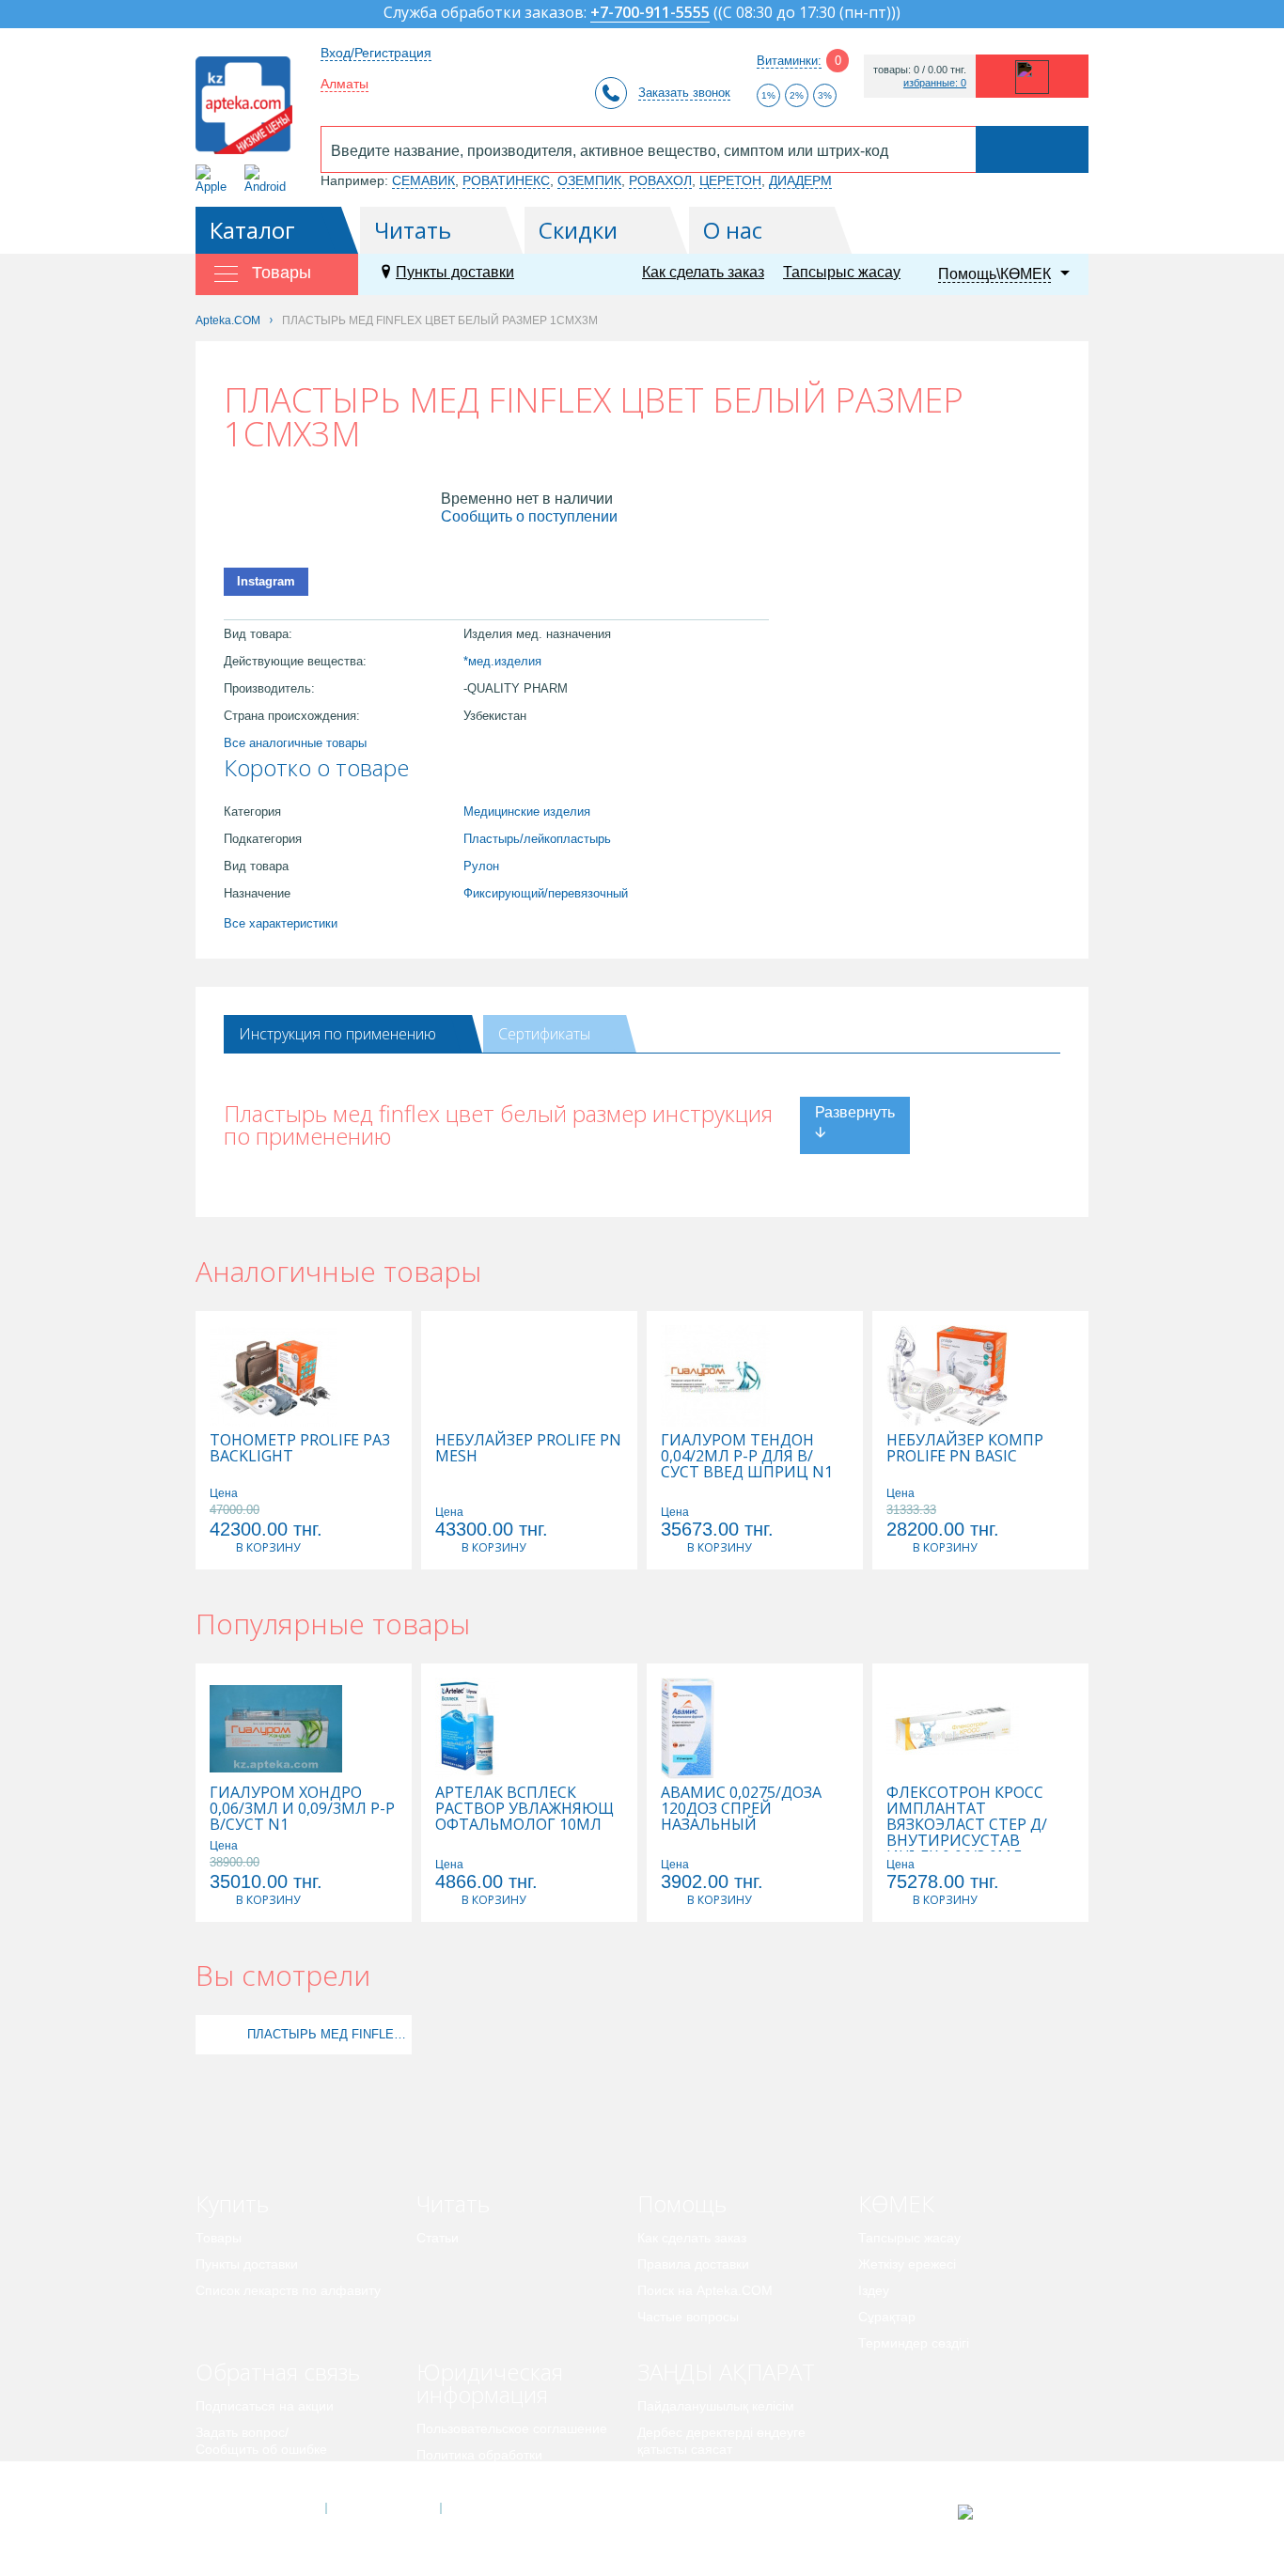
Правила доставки (693, 2264)
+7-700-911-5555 (650, 14)
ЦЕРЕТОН (730, 180)
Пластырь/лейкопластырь (537, 839)
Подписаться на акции (265, 2406)
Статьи (438, 2238)
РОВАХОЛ (660, 180)
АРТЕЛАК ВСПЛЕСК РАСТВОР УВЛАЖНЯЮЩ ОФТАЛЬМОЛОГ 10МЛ (525, 1809)
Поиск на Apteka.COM (705, 2290)
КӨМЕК (896, 2203)
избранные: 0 (935, 83)
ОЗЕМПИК (589, 180)
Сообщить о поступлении (529, 516)
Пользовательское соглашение (512, 2428)
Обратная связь (278, 2372)
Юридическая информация (490, 2383)
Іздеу (874, 2290)
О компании (382, 2508)
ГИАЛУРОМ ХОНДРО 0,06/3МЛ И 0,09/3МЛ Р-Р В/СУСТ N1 (302, 1809)
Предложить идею (251, 2475)
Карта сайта (498, 2508)
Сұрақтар (887, 2317)
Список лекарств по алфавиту (288, 2290)
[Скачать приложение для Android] (268, 179)
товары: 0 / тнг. (920, 70)
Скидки (578, 230)
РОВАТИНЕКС (506, 180)
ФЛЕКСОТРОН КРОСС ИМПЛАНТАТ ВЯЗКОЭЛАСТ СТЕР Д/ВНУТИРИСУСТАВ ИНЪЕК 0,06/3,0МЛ (967, 1825)
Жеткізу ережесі (907, 2264)
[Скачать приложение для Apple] (215, 179)
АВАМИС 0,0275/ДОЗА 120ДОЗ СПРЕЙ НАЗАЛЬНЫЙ (741, 1809)
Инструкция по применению (337, 1034)
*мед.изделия (502, 661)
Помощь (682, 2203)
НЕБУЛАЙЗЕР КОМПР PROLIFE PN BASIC (965, 1448)
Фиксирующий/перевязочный (546, 893)
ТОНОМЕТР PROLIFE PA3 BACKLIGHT (300, 1448)
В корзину (268, 1547)
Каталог (252, 230)
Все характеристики (281, 923)
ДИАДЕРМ (800, 180)
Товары (219, 2238)
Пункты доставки (455, 272)
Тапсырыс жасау (842, 272)
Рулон (481, 866)
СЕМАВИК (423, 180)
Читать (413, 230)
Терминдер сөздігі (914, 2343)
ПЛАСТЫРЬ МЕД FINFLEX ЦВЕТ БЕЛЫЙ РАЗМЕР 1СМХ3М (327, 2034)
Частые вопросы (688, 2317)
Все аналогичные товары (295, 743)
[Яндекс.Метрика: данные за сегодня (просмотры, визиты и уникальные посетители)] (1012, 2512)
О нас (733, 230)
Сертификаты (544, 1034)
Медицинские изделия (527, 812)
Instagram (266, 581)
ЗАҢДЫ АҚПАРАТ (726, 2372)
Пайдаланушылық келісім (716, 2406)
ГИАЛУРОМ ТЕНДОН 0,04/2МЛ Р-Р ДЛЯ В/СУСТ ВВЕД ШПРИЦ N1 (747, 1456)
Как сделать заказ (703, 272)
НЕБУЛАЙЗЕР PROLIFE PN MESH (528, 1448)
